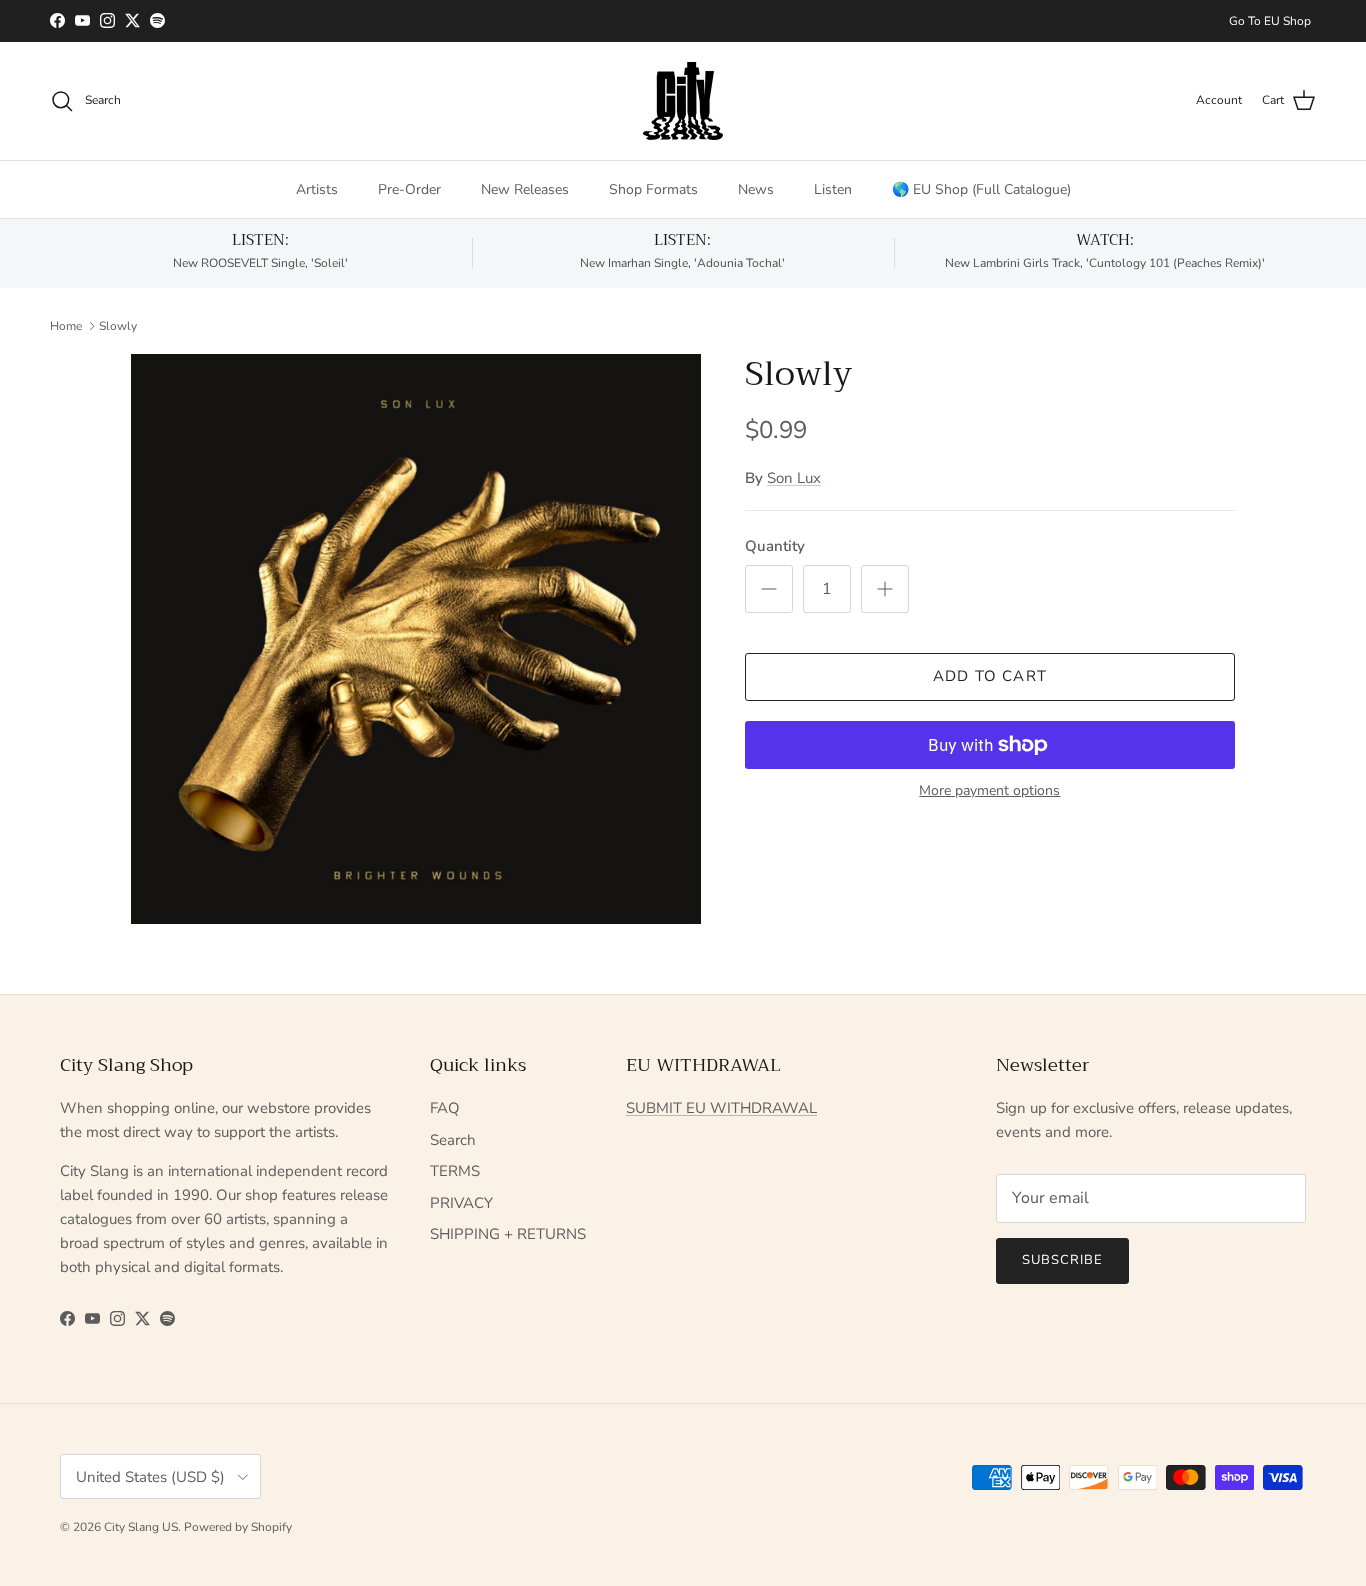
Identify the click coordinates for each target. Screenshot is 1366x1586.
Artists (317, 189)
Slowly (118, 325)
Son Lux (794, 478)
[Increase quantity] (885, 589)
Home (66, 325)
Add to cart (990, 676)
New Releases (525, 189)
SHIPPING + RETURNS (508, 1234)
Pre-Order (409, 189)
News (756, 189)
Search (453, 1140)
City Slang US (141, 1527)
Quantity (775, 546)
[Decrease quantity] (769, 589)
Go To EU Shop (1270, 21)
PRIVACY (461, 1203)
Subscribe (1062, 1260)
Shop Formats (653, 189)
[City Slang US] (683, 101)
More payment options (989, 791)
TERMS (455, 1171)
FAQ (445, 1108)
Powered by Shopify (238, 1527)
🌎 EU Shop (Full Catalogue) (981, 189)
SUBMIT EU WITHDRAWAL (721, 1108)
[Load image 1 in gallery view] (416, 639)
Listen (833, 189)
